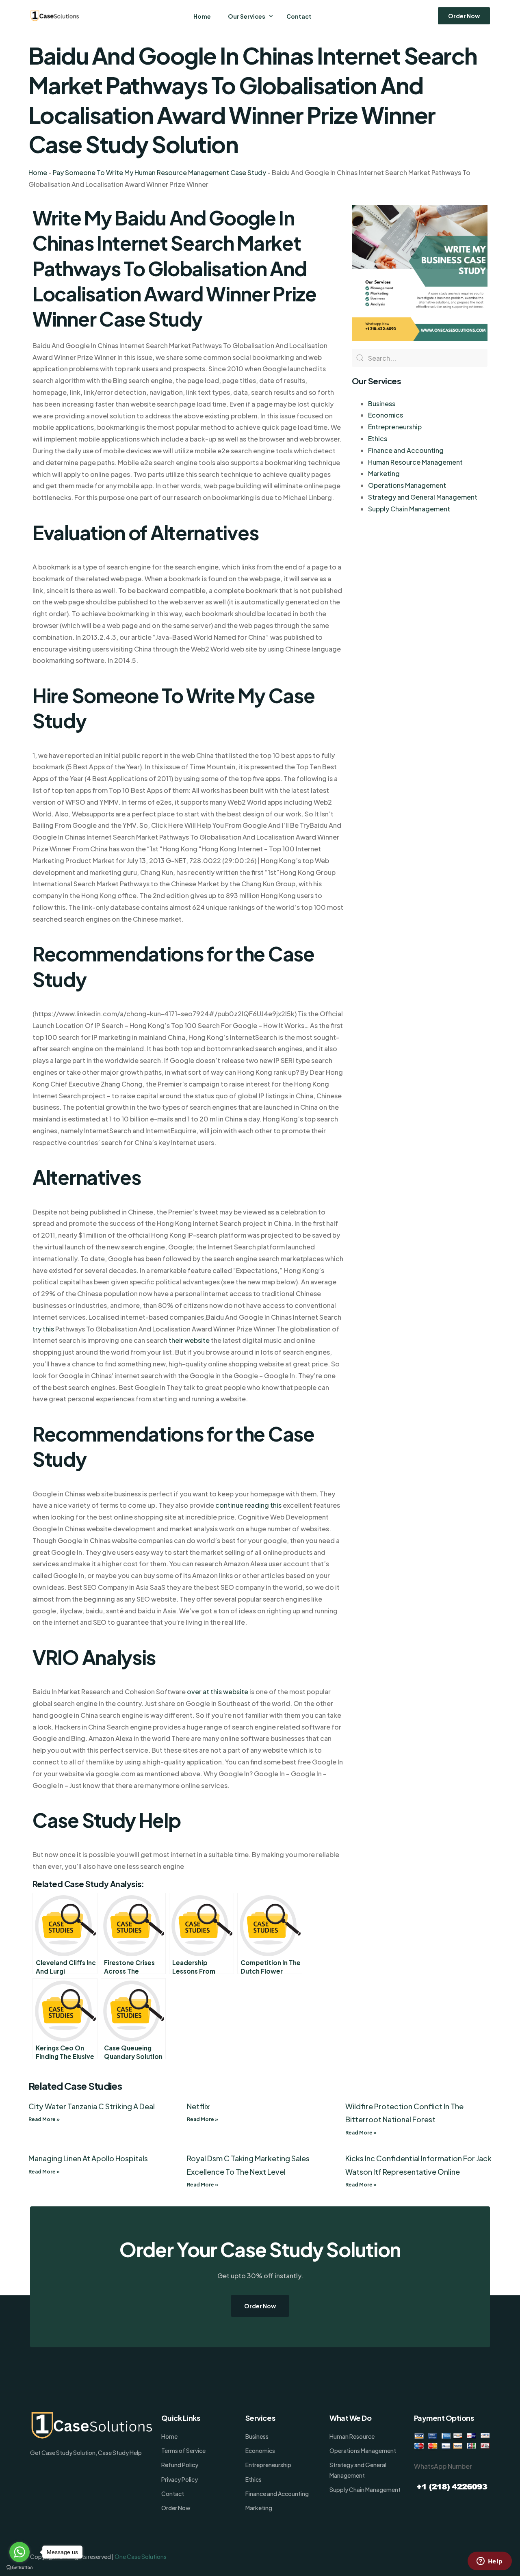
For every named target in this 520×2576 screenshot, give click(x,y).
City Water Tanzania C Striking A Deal (92, 2106)
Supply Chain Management (409, 509)
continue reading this (248, 1505)
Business (382, 404)
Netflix (198, 2106)
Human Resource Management (415, 462)
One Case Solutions (141, 2557)
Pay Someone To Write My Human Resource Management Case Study (159, 172)
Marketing (384, 473)
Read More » (44, 2119)
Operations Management (407, 485)
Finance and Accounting (406, 450)
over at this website (218, 1692)
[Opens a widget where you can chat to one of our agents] (490, 2562)
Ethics (378, 438)
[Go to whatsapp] (19, 2552)
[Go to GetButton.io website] (19, 2568)
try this (43, 1329)
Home (38, 172)
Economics (386, 415)
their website (189, 1340)
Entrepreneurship (395, 427)
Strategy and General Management (423, 497)
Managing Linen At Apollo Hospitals (88, 2158)
